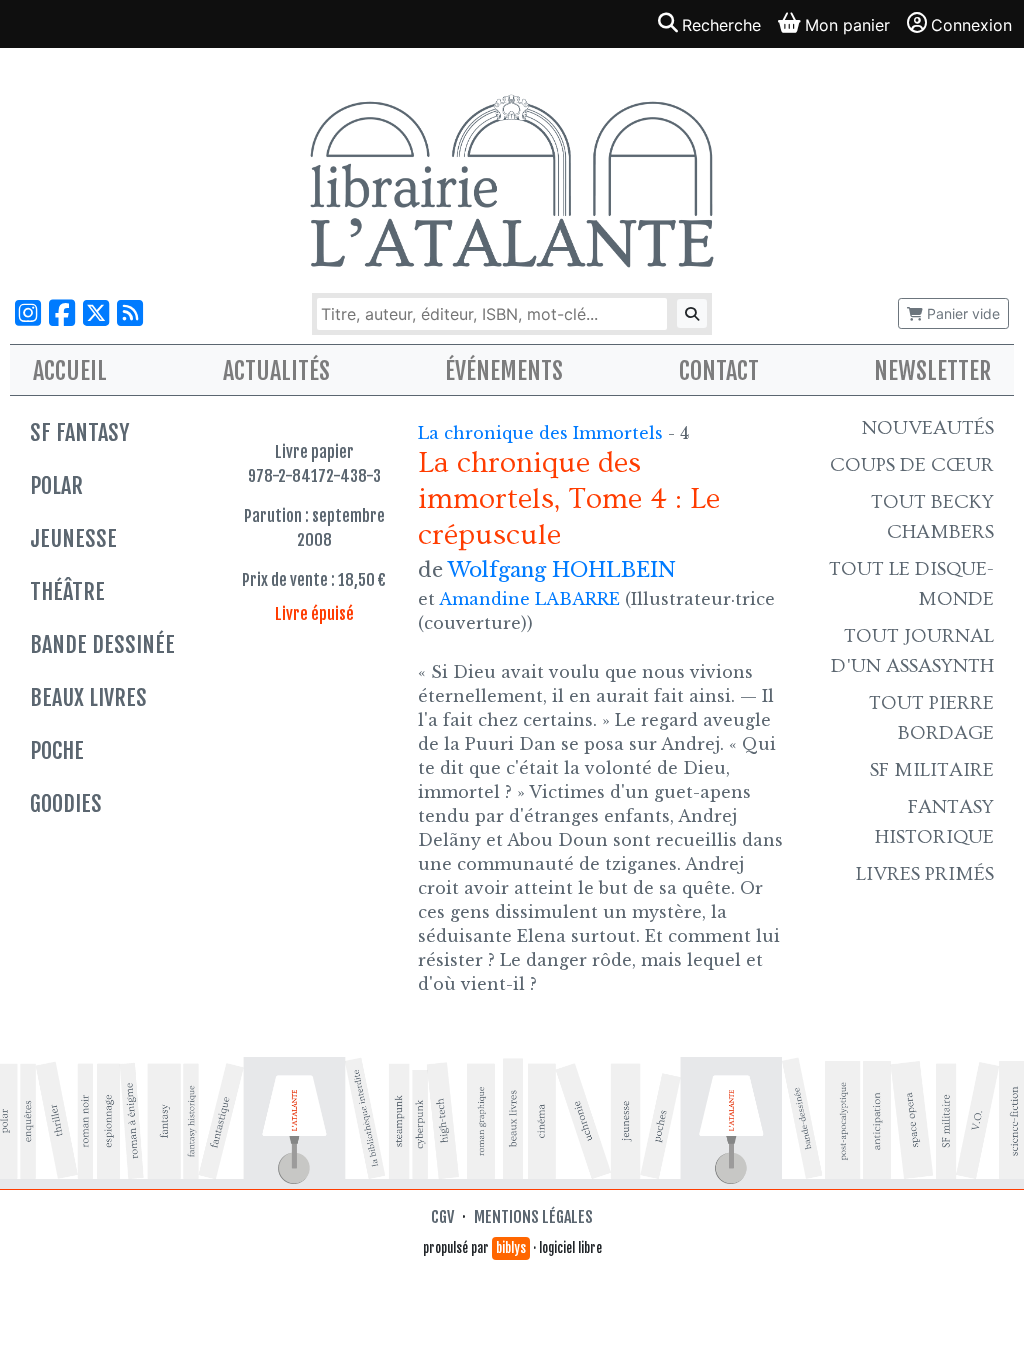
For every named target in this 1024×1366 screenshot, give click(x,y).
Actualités (276, 371)
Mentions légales (533, 1217)
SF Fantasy (79, 432)
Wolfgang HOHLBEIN (562, 570)
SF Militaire (932, 770)
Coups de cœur (912, 465)
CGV (442, 1217)
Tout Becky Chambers (932, 517)
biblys (511, 1248)
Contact (719, 371)
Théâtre (67, 591)
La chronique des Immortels (543, 433)
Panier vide (961, 313)
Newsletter (932, 371)
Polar (56, 485)
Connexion (971, 25)
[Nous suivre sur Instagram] (28, 313)
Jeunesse (73, 538)
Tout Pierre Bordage (931, 718)
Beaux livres (88, 697)
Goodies (66, 803)
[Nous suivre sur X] (96, 313)
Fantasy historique (934, 822)
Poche (57, 750)
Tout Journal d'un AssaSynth (912, 651)
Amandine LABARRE (529, 599)
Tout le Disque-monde (911, 584)
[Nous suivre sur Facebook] (62, 313)
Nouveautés (928, 428)
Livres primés (925, 874)
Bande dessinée (102, 644)
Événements (504, 371)
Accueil (70, 371)
